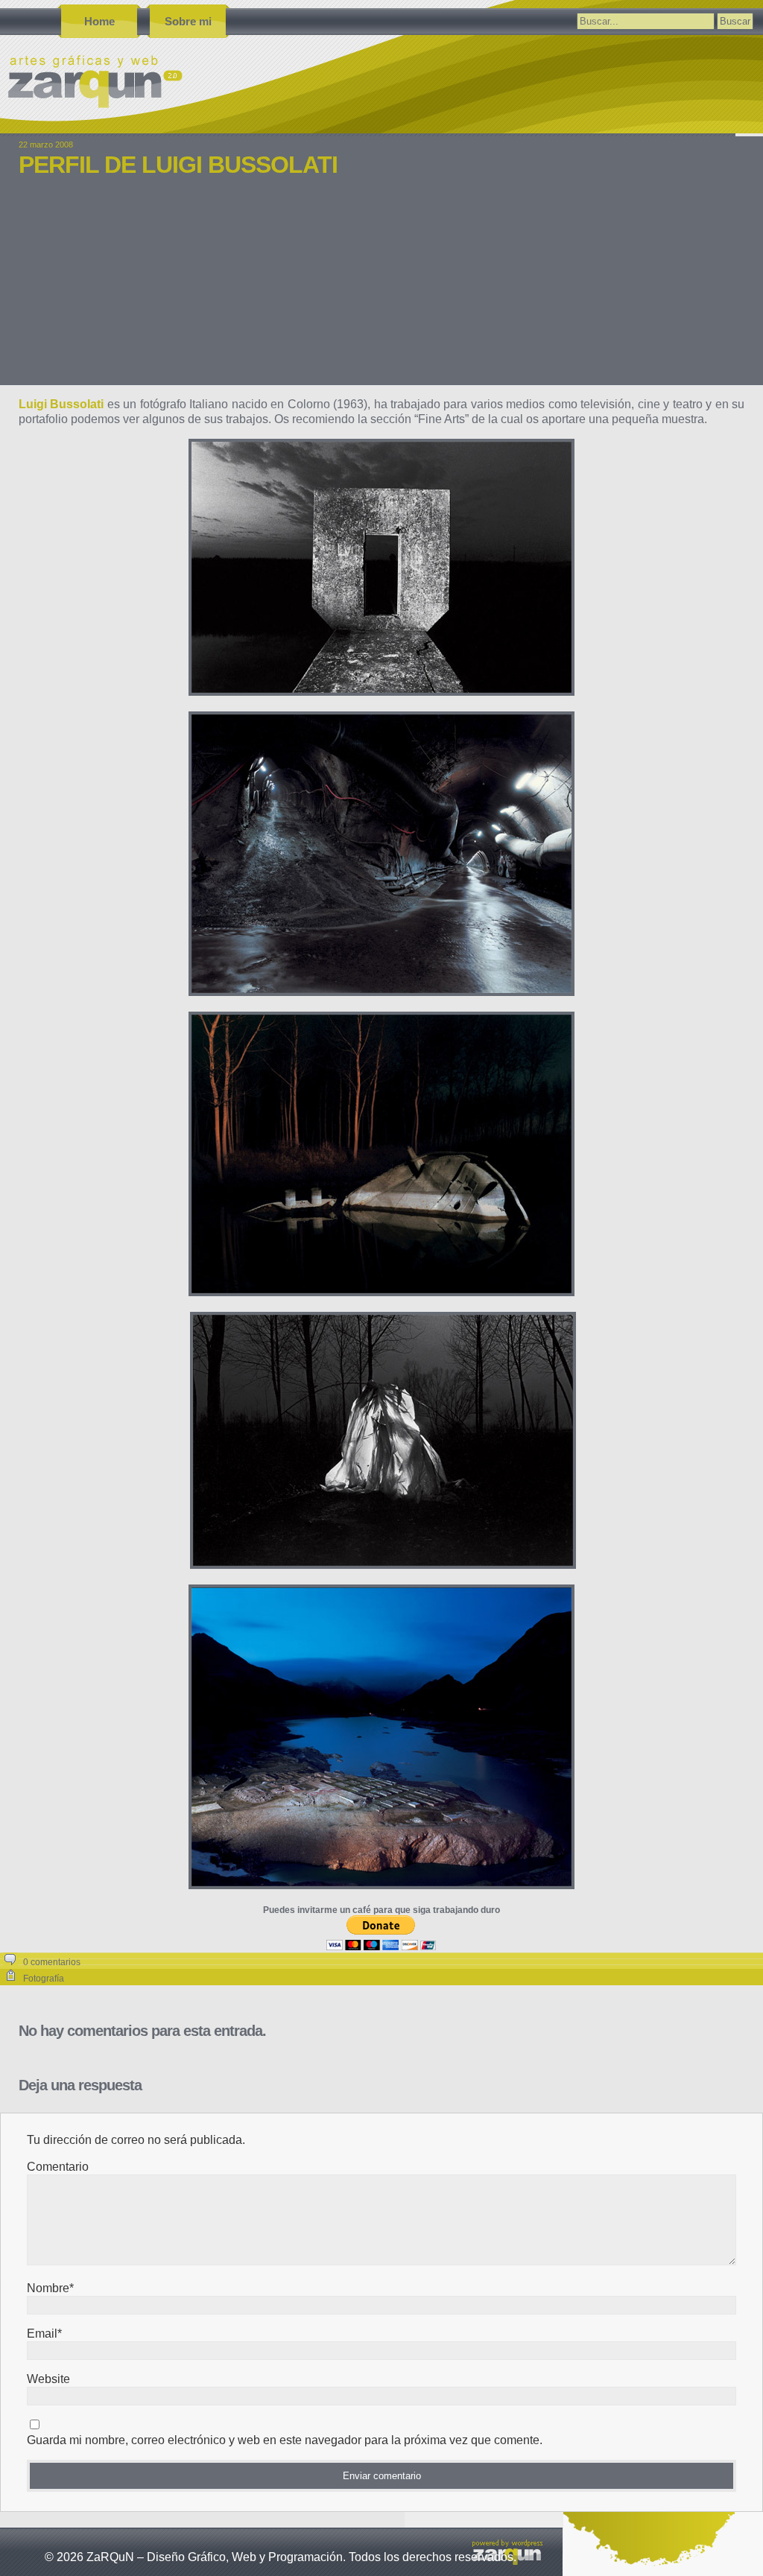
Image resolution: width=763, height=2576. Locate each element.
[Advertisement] (381, 292)
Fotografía (44, 1979)
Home (99, 21)
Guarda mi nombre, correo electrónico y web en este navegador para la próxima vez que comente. (285, 2440)
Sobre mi (188, 21)
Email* (44, 2334)
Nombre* (50, 2288)
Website (48, 2379)
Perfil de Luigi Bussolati (178, 165)
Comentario (58, 2167)
